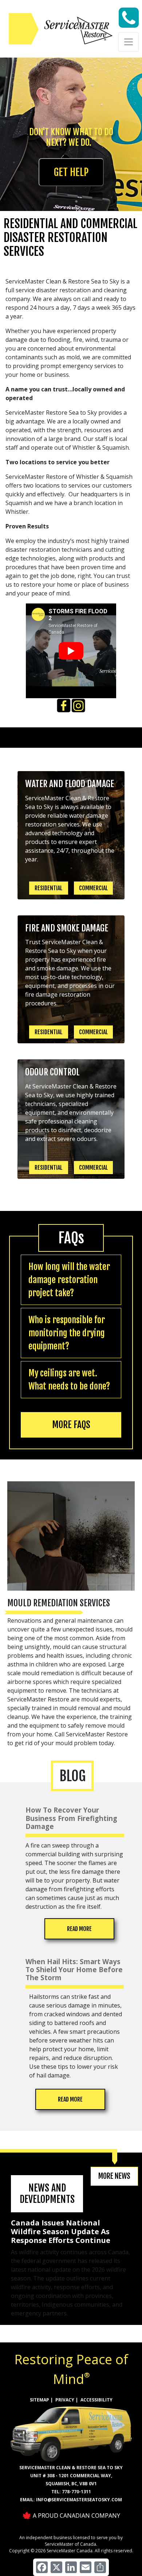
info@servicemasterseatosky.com (79, 2500)
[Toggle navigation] (129, 42)
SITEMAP (40, 2400)
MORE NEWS (114, 2176)
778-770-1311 (76, 2492)
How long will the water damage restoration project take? (69, 1280)
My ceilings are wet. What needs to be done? (69, 1380)
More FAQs (71, 1425)
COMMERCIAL (94, 888)
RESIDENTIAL (49, 888)
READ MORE (79, 1929)
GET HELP (71, 172)
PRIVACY (65, 2400)
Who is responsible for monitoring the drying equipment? (67, 1333)
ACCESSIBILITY (96, 2400)
